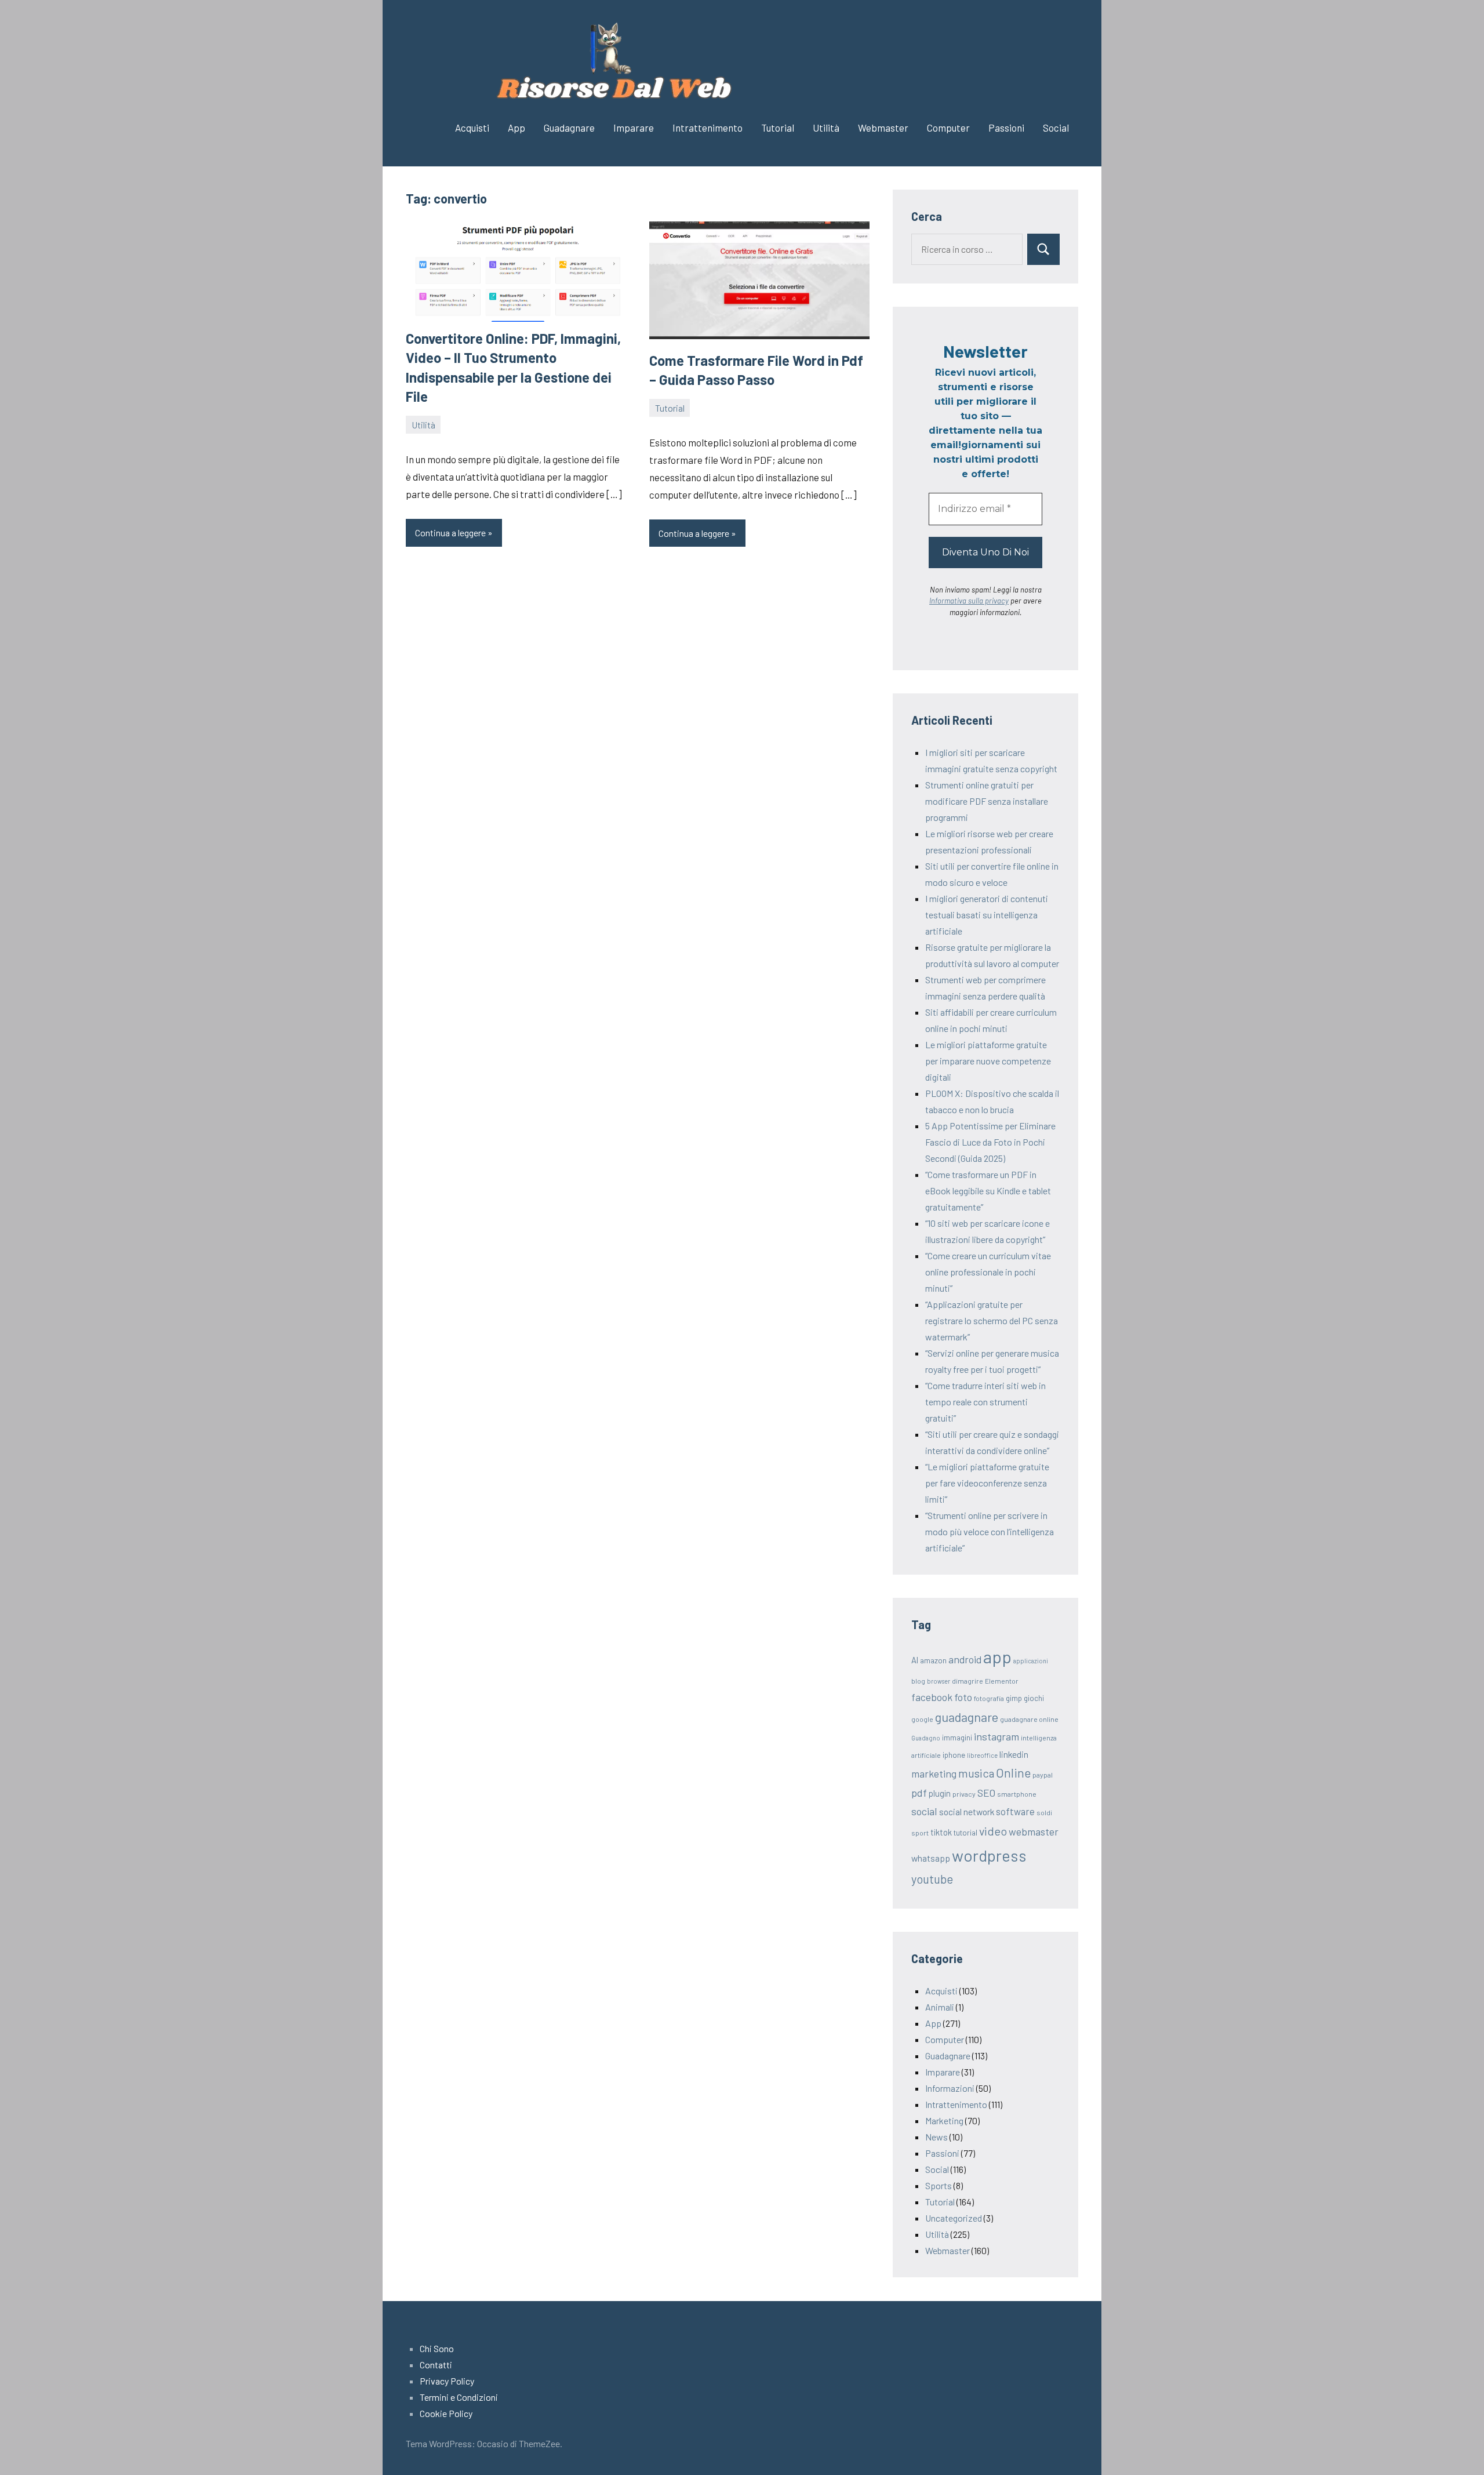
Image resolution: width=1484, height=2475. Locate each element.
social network (967, 1811)
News (936, 2137)
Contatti (436, 2365)
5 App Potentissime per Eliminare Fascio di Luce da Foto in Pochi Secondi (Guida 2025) (990, 1142)
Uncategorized (954, 2218)
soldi (1044, 1812)
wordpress (989, 1855)
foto (963, 1697)
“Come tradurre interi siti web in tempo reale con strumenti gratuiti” (985, 1402)
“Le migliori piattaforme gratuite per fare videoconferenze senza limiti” (987, 1483)
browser (939, 1681)
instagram (996, 1736)
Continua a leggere (450, 533)
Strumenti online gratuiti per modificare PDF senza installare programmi (987, 801)
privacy (964, 1794)
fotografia (989, 1698)
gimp (1014, 1698)
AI (915, 1660)
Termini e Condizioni (459, 2397)
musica (976, 1773)
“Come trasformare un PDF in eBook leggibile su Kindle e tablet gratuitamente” (988, 1191)
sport (920, 1833)
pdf (919, 1793)
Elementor (1002, 1681)
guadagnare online (1029, 1719)
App (517, 128)
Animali (940, 2007)
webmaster (1034, 1831)
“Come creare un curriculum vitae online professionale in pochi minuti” (988, 1272)
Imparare (634, 128)
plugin (940, 1793)
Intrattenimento (708, 128)
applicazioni (1031, 1661)
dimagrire (967, 1681)
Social (1056, 128)
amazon (933, 1660)
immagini (957, 1738)
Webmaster (883, 128)
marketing (934, 1773)
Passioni (1006, 128)
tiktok (941, 1832)
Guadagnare (569, 128)
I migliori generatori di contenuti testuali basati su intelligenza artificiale (987, 915)
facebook (932, 1697)
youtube (932, 1879)
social (924, 1811)
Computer (948, 128)
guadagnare (967, 1717)
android (965, 1659)
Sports (939, 2185)
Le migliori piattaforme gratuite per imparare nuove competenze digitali (988, 1061)
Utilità (826, 128)
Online (1013, 1773)
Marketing (944, 2120)
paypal (1043, 1775)
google (922, 1719)
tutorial (965, 1833)
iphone (954, 1755)
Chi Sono (437, 2348)
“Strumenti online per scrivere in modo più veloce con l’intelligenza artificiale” (990, 1531)
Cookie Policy (446, 2413)
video (993, 1831)
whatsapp (931, 1858)
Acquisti (472, 128)
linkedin (1014, 1754)
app (997, 1657)
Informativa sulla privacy (969, 601)
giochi (1034, 1698)
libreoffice (982, 1755)
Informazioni (950, 2088)
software (1015, 1811)
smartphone (1017, 1794)
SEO (986, 1793)
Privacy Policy (447, 2381)
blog (918, 1681)
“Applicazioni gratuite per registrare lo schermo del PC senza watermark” (992, 1320)
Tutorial (778, 128)
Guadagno (926, 1738)
